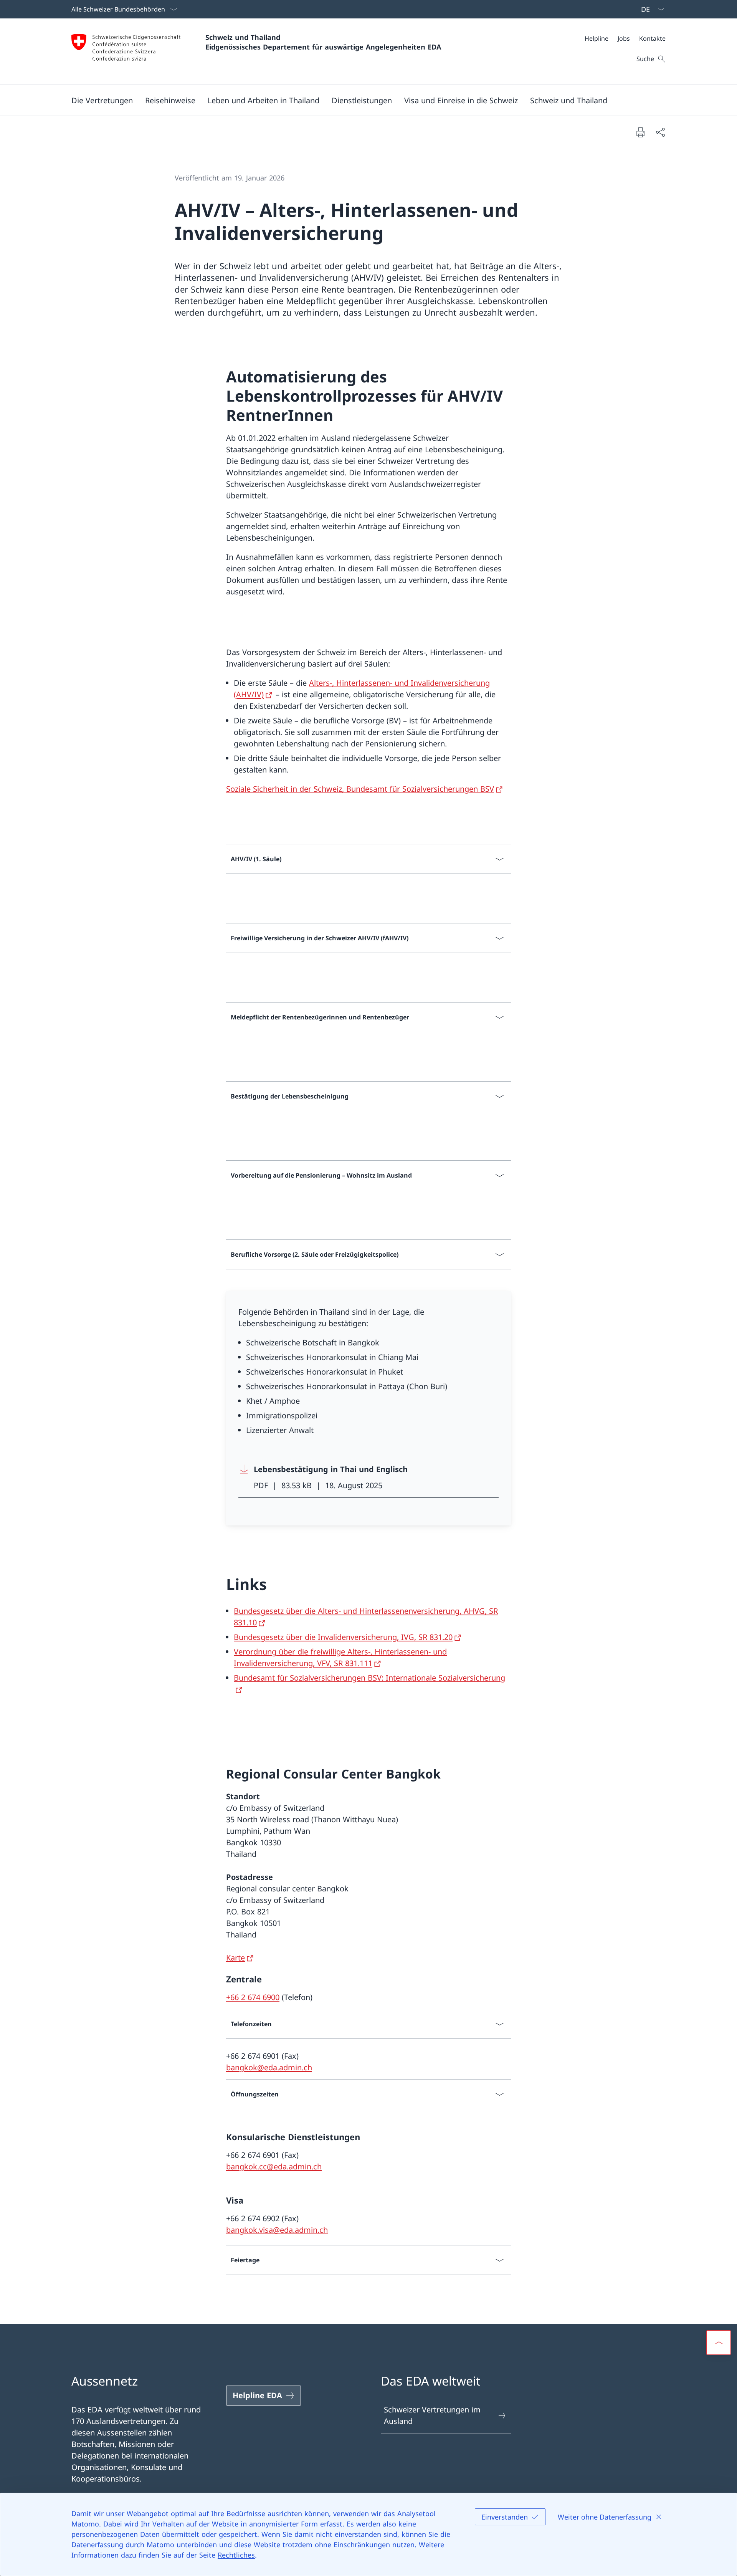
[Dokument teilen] (660, 132)
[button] (102, 100)
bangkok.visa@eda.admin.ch (277, 2230)
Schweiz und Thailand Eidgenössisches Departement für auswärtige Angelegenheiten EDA (323, 42)
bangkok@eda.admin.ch (269, 2067)
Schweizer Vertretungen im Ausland (432, 2415)
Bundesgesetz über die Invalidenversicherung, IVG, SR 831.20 (343, 1637)
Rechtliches (236, 2555)
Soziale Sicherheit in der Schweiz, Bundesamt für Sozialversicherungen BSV (360, 789)
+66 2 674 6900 (253, 1997)
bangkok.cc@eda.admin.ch (274, 2167)
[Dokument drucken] (640, 132)
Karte (235, 1958)
